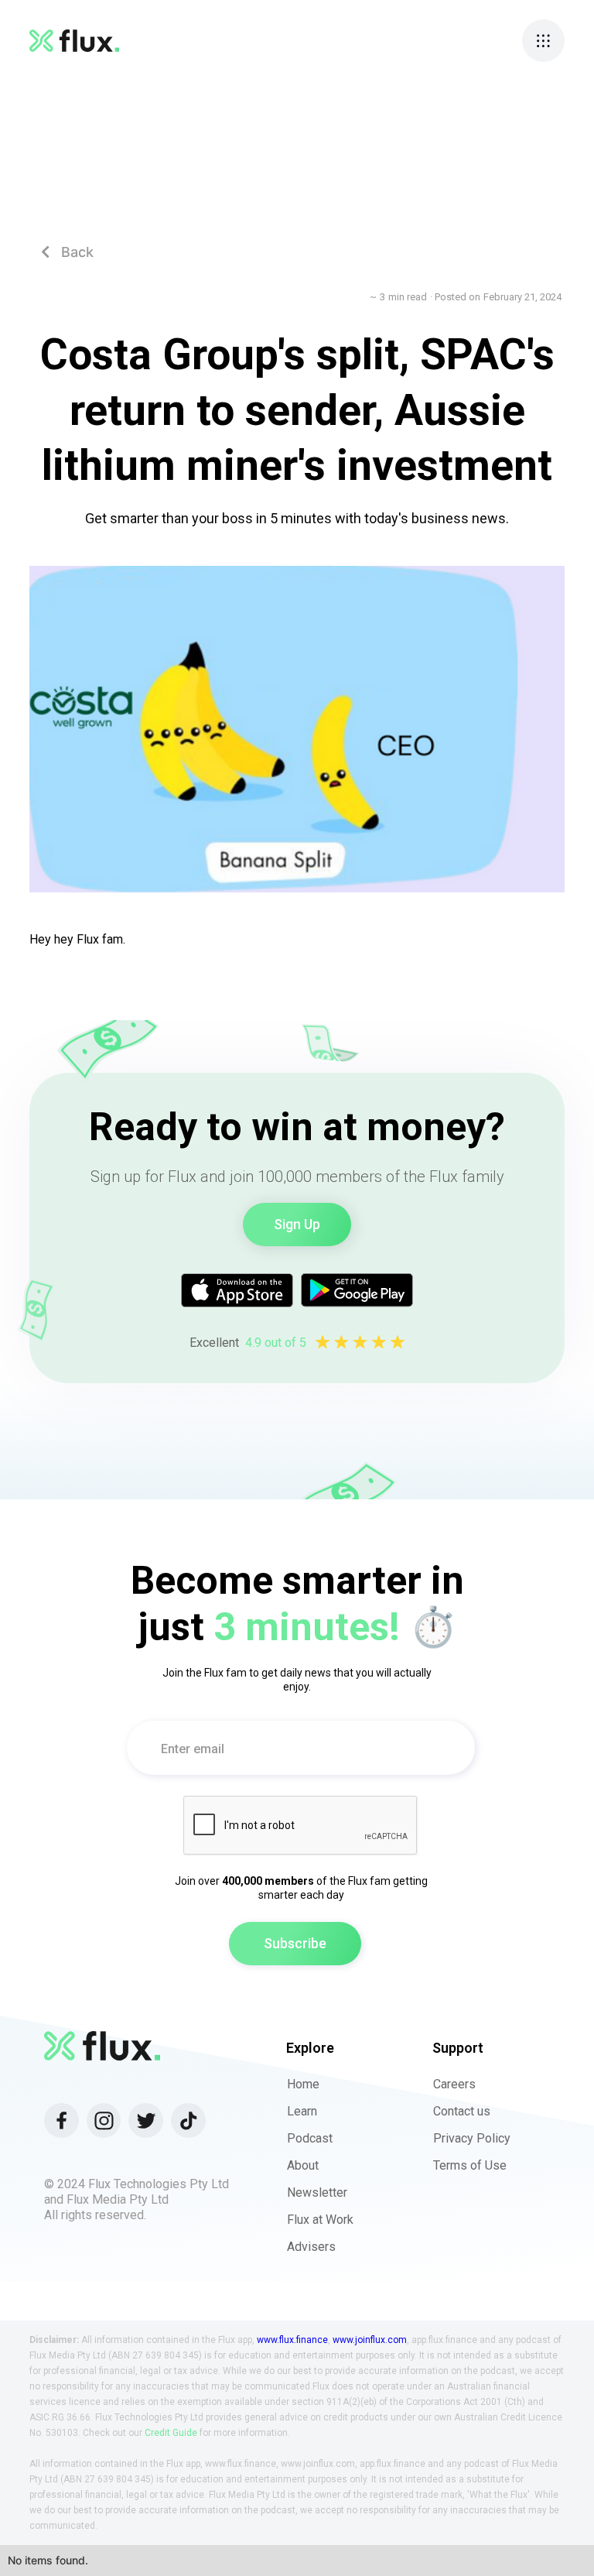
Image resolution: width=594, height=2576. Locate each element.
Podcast (310, 2138)
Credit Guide (171, 2433)
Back (67, 252)
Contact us (462, 2111)
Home (303, 2084)
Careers (454, 2084)
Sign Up (297, 1224)
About (303, 2165)
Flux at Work (320, 2220)
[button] (543, 41)
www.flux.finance (292, 2340)
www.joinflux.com (370, 2340)
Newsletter (317, 2192)
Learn (302, 2111)
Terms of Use (470, 2165)
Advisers (311, 2247)
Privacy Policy (472, 2138)
